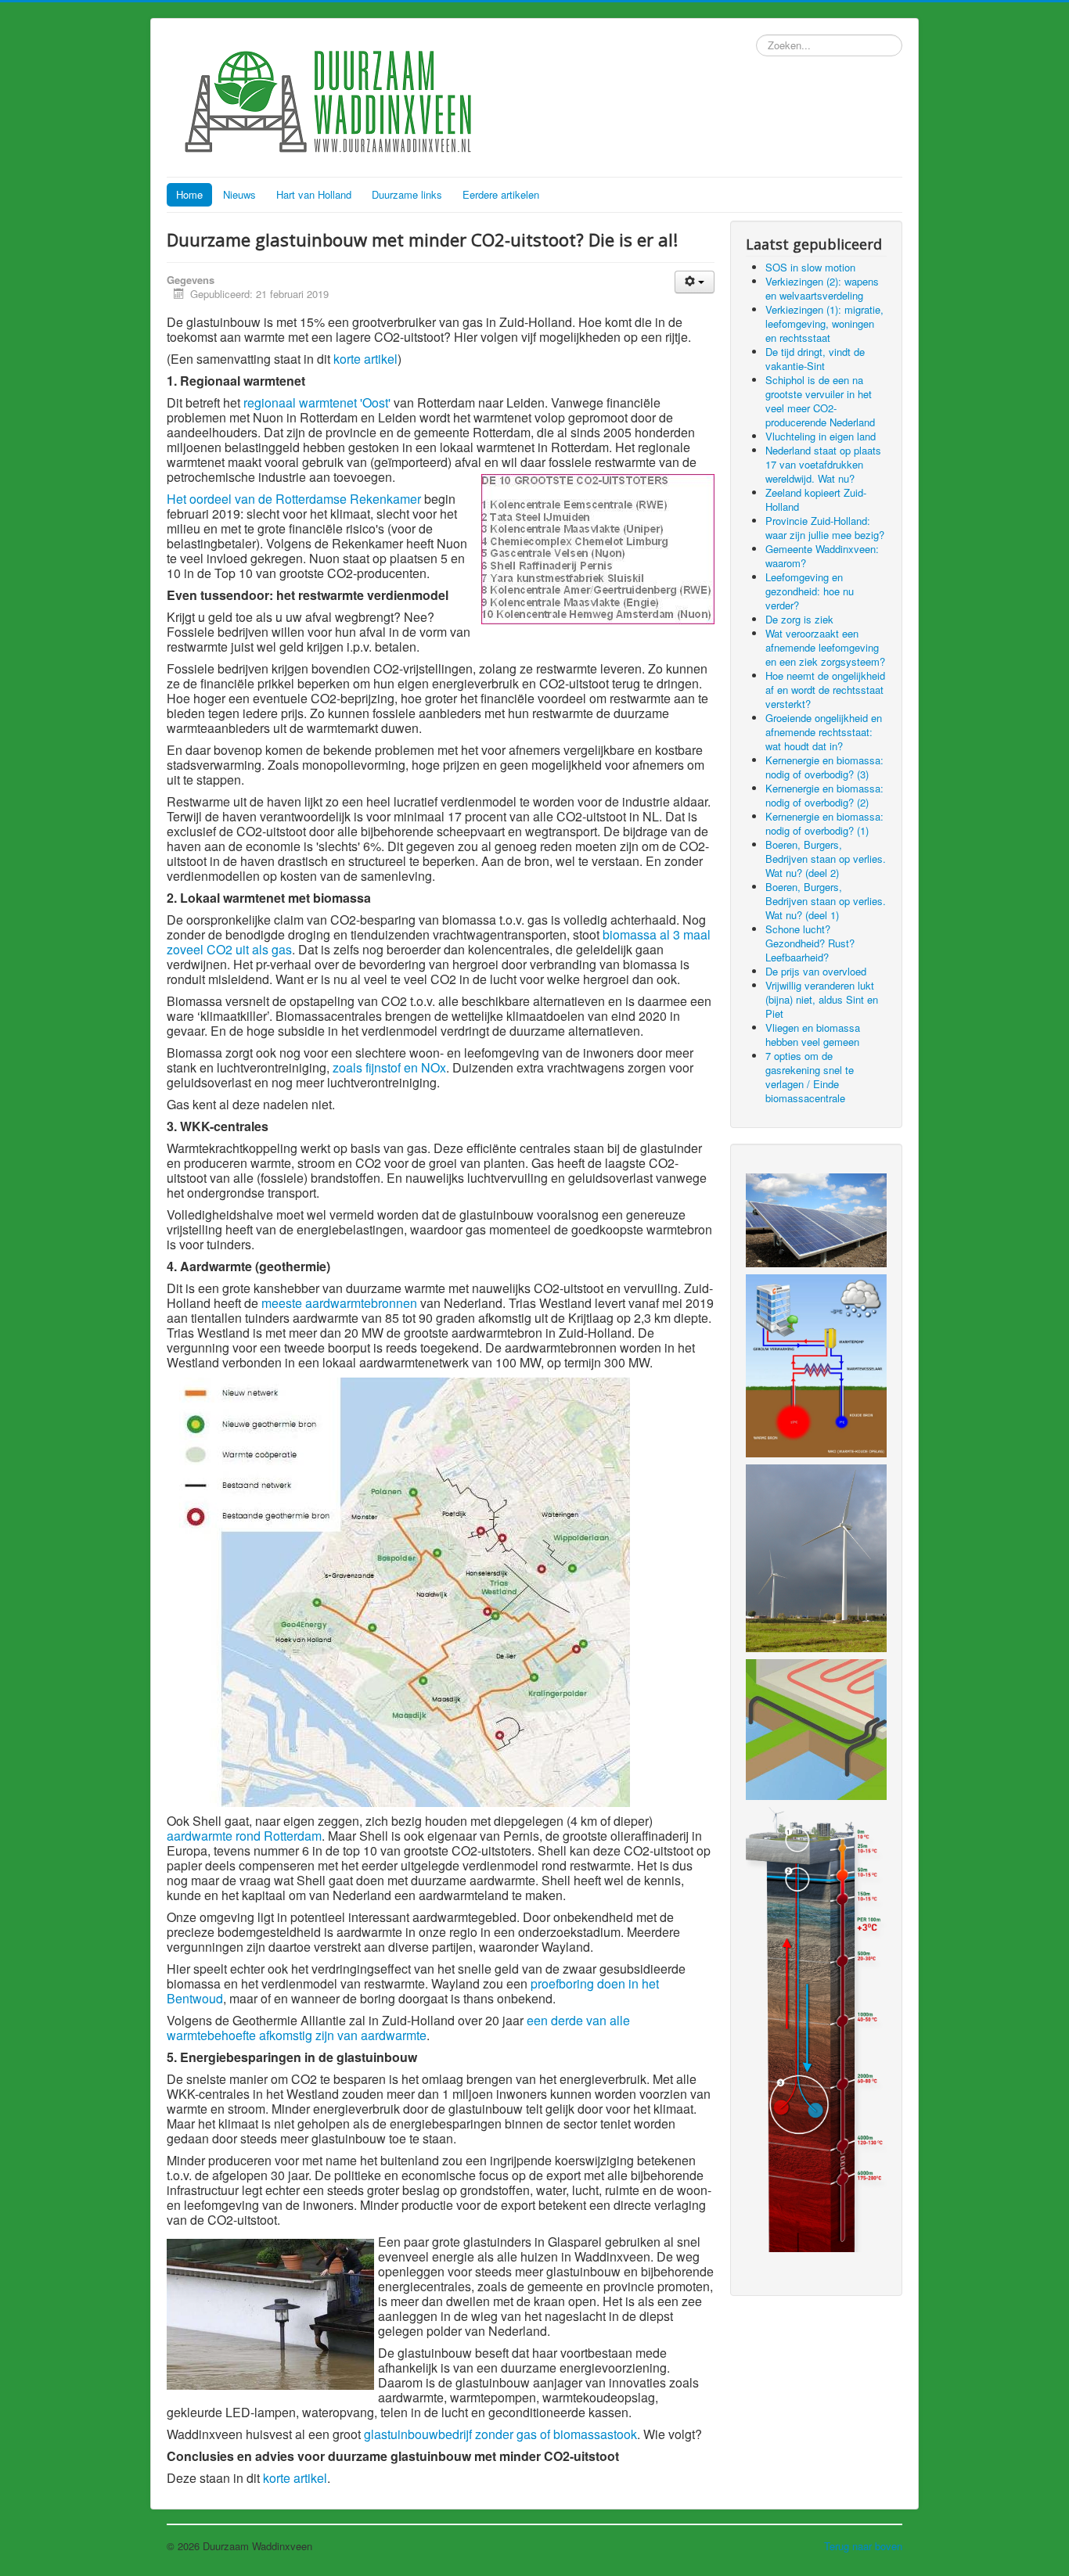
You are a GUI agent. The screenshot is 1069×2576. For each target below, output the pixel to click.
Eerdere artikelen (501, 194)
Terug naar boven (863, 2546)
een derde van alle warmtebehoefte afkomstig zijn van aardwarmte (398, 2028)
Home (189, 194)
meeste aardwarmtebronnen (339, 1303)
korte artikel (365, 359)
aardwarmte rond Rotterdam (244, 1836)
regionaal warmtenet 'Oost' (317, 402)
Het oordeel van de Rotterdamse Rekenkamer (294, 499)
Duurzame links (407, 194)
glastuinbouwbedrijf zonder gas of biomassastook (500, 2434)
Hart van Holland (314, 194)
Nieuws (239, 194)
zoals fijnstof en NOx (389, 1067)
